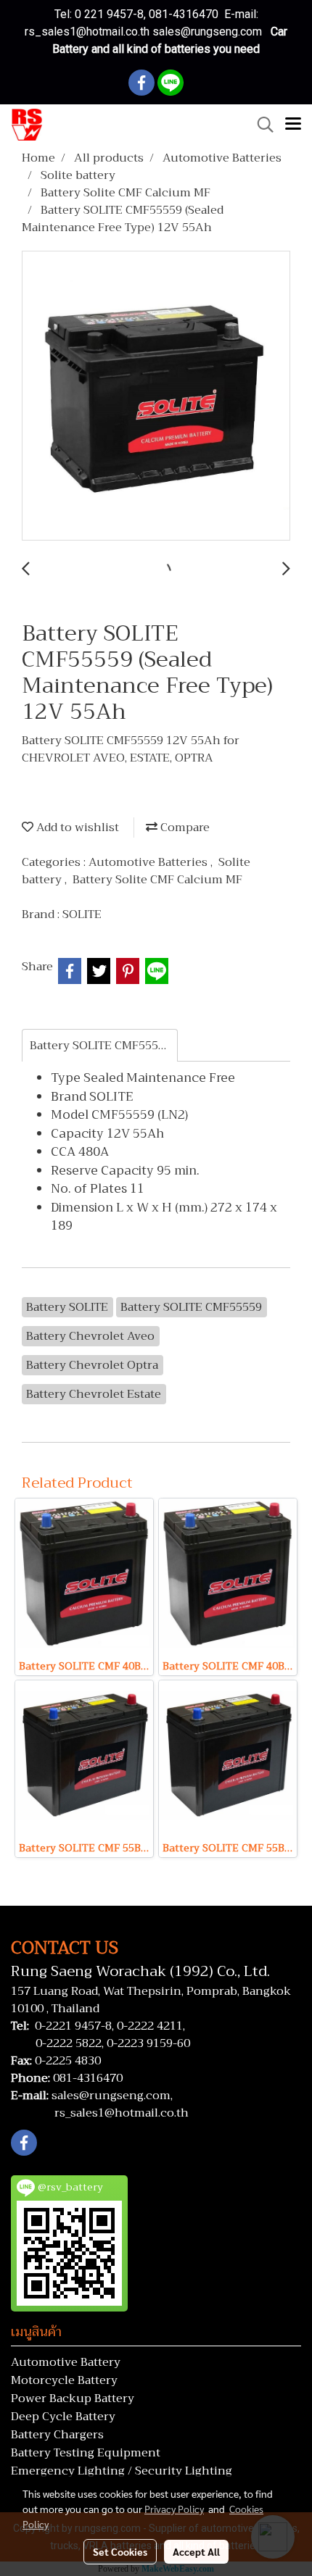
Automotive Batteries (149, 862)
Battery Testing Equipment (86, 2453)
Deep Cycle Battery (63, 2417)
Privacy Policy (174, 2509)
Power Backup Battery (73, 2398)
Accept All (196, 2551)
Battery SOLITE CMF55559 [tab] (100, 1046)
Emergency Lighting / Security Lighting (122, 2471)
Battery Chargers (57, 2435)
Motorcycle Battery (64, 2380)
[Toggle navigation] (293, 125)
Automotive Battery (66, 2362)
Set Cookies (120, 2551)
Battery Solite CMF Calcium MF (157, 880)
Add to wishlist (76, 828)
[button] (260, 125)
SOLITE (82, 914)
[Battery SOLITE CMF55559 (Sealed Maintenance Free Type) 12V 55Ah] (156, 396)
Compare (184, 828)
